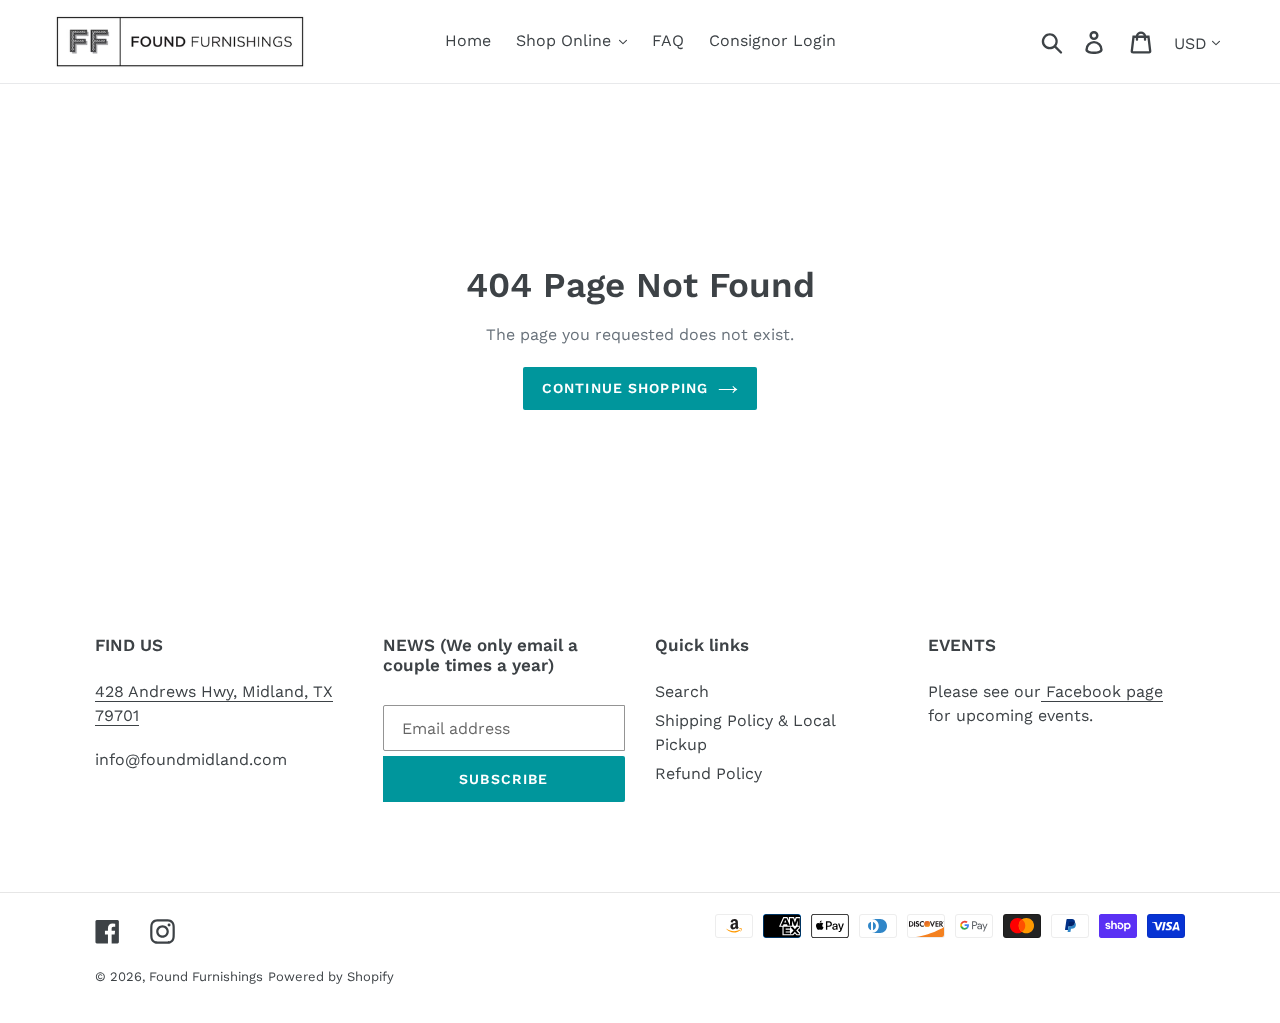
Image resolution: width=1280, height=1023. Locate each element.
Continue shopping (625, 388)
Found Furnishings (206, 976)
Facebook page (1102, 691)
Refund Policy (708, 773)
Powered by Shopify (331, 976)
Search (682, 691)
